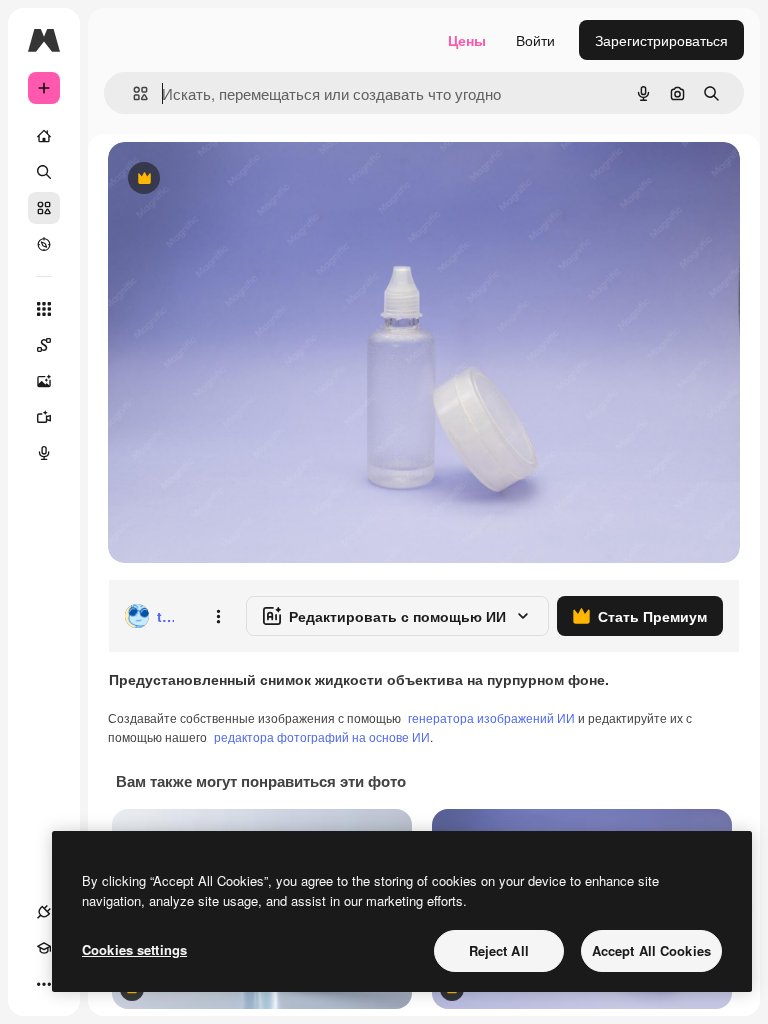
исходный (242, 179)
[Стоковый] (44, 208)
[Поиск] (44, 172)
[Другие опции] (218, 616)
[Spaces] (44, 345)
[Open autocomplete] (132, 93)
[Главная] (44, 136)
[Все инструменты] (44, 309)
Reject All (499, 950)
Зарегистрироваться (661, 40)
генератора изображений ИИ (491, 717)
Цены (467, 40)
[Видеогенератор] (44, 417)
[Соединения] (44, 912)
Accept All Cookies (651, 950)
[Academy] (44, 948)
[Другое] (44, 984)
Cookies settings (134, 949)
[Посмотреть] (44, 244)
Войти (535, 40)
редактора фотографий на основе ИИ (322, 736)
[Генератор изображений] (44, 381)
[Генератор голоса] (44, 453)
